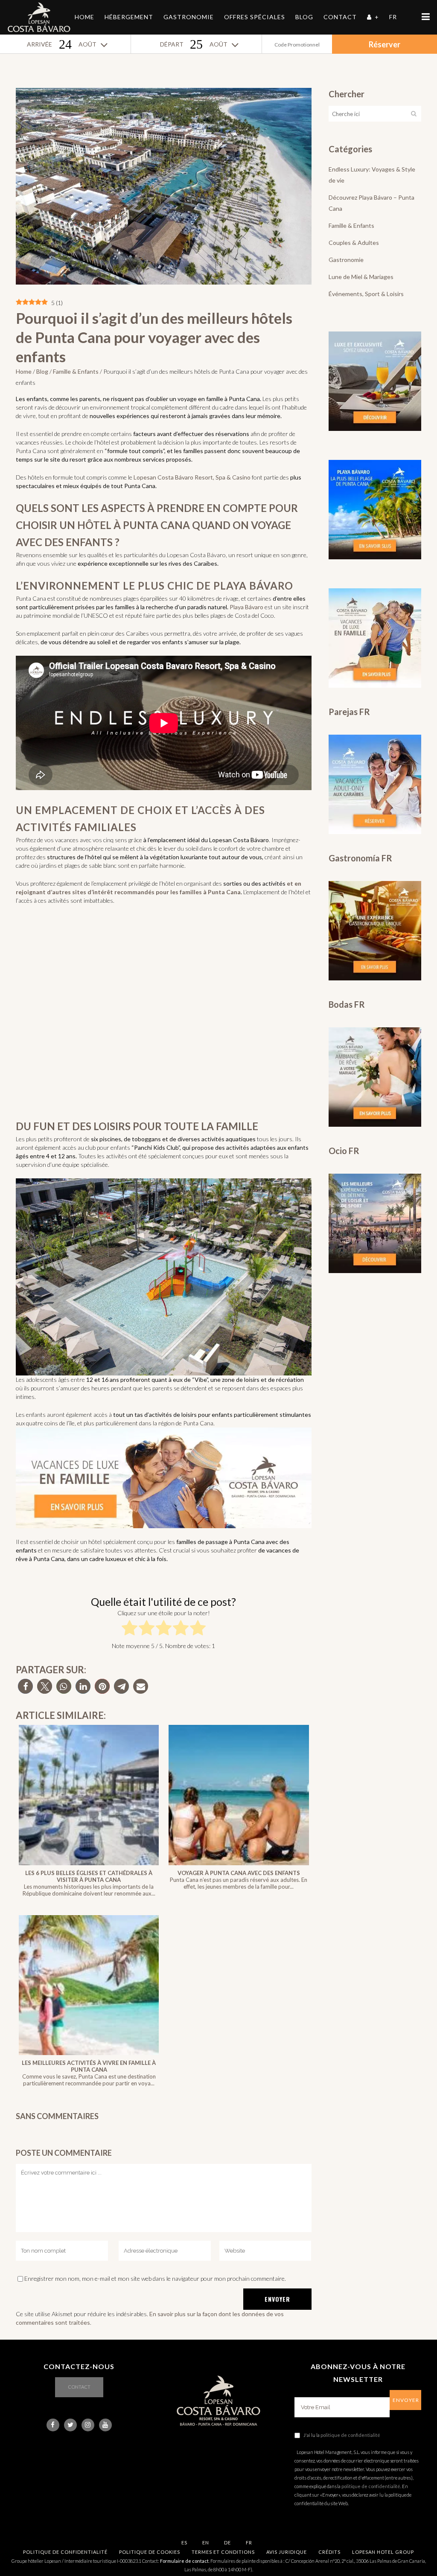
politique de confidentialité (350, 2435)
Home (24, 371)
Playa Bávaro (246, 607)
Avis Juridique (287, 2552)
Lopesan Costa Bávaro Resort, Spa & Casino (192, 477)
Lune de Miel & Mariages (361, 277)
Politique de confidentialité (65, 2552)
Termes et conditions (223, 2552)
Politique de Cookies (150, 2552)
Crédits (329, 2552)
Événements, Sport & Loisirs (366, 294)
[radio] (130, 1630)
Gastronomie (346, 260)
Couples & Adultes (354, 243)
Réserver (385, 44)
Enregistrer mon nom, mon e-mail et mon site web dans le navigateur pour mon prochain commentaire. (155, 2278)
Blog (42, 371)
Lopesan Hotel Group (383, 2552)
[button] (25, 1686)
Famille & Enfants (76, 371)
